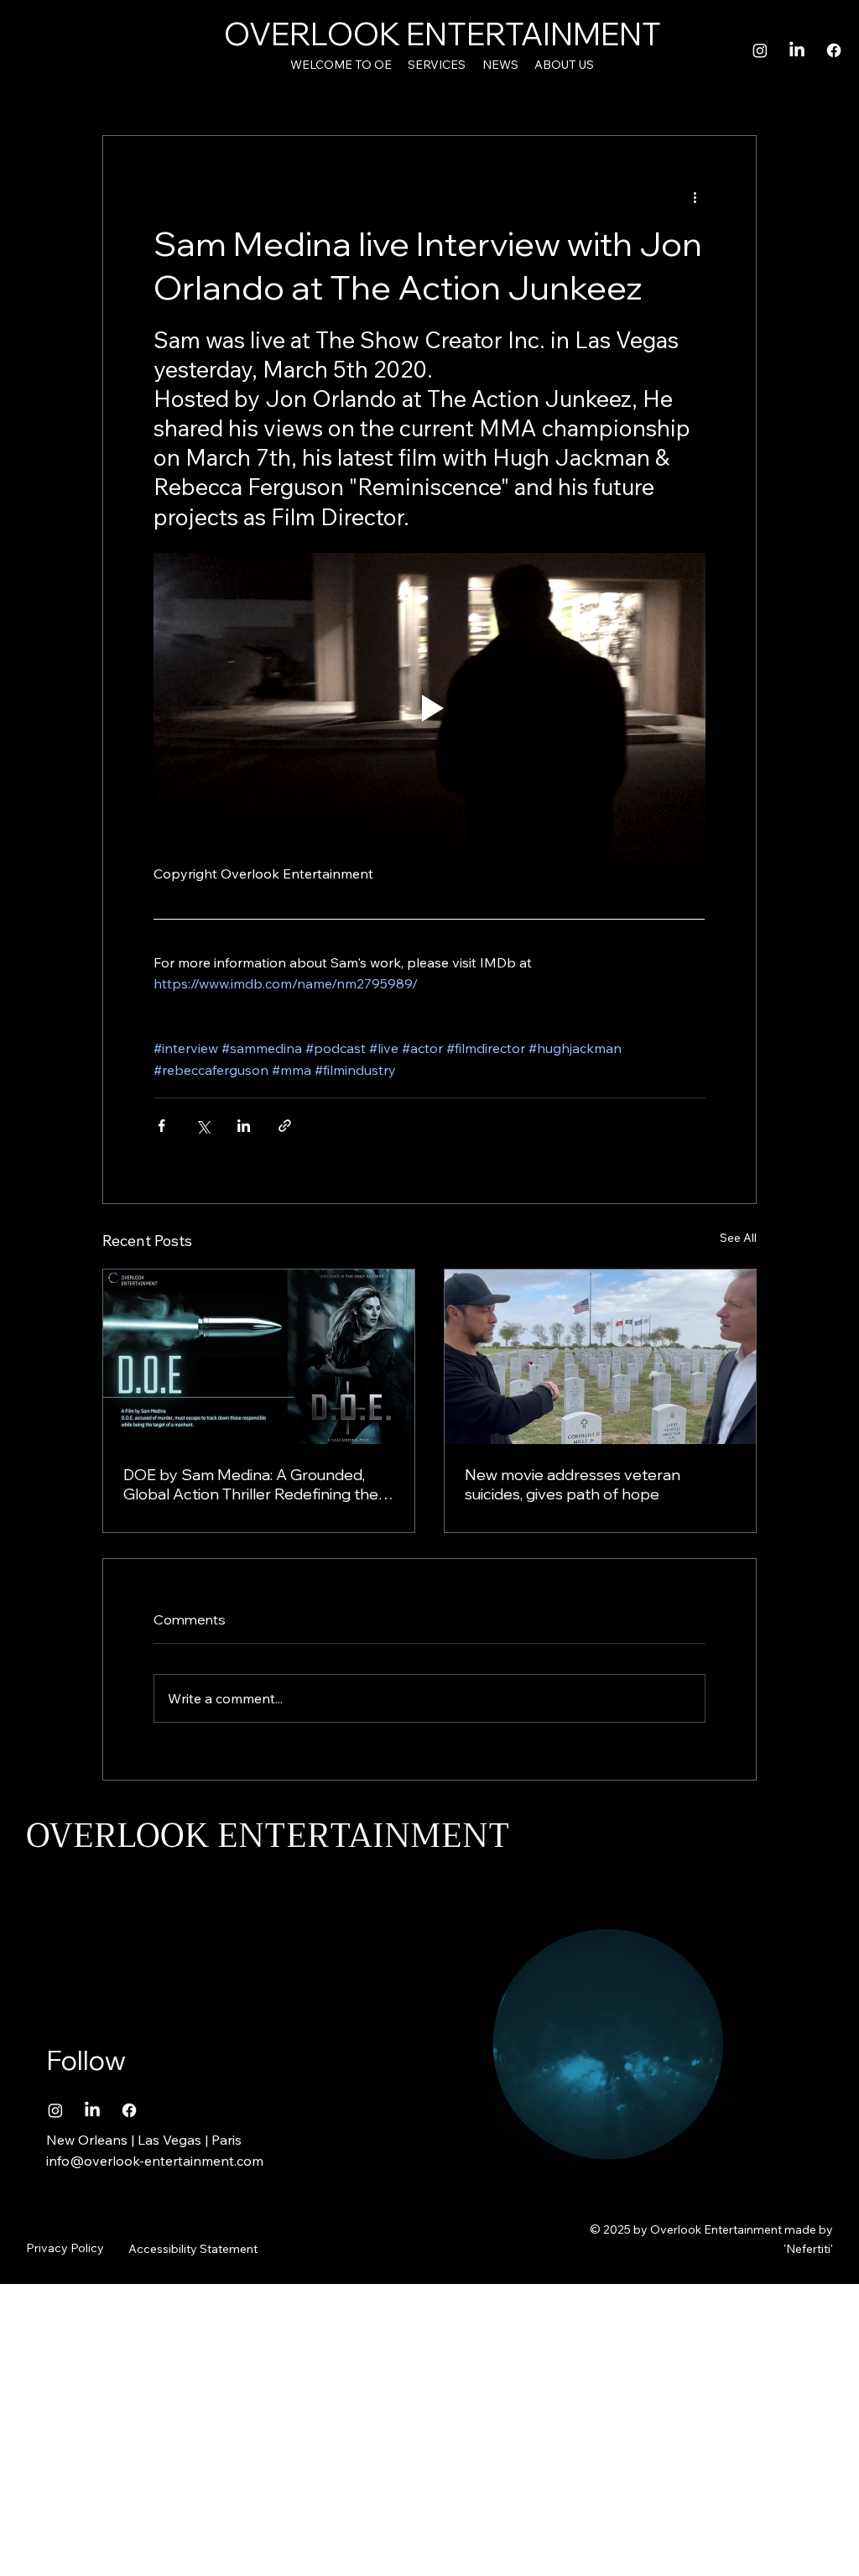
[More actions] (695, 196)
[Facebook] (834, 50)
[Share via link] (285, 1126)
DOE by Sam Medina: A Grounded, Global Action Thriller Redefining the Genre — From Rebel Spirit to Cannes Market (257, 1484)
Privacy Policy (65, 2248)
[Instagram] (760, 50)
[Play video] (429, 708)
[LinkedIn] (797, 50)
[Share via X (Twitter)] (203, 1126)
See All (738, 1238)
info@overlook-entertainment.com (155, 2161)
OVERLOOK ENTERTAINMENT (443, 34)
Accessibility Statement (193, 2249)
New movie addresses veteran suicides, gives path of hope (573, 1484)
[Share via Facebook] (161, 1126)
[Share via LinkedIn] (244, 1126)
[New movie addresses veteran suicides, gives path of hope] (600, 1357)
